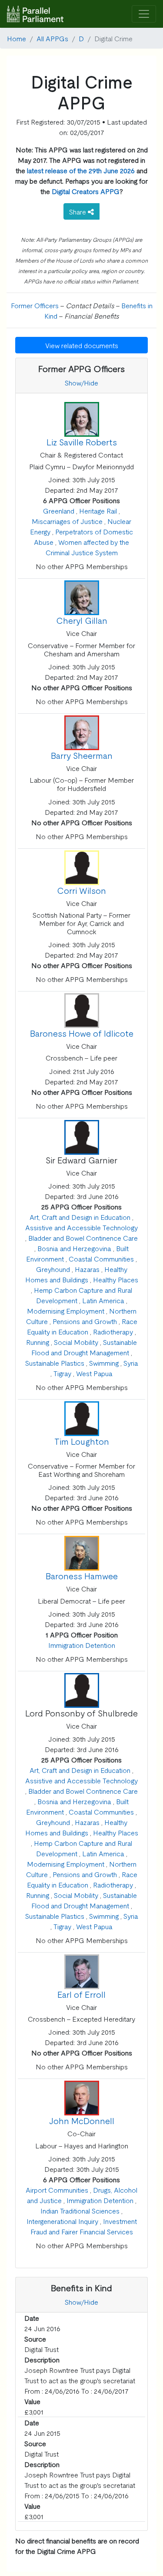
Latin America (103, 1300)
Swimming (104, 1363)
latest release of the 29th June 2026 (81, 170)
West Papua (94, 1373)
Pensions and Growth (85, 1321)
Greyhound (53, 1269)
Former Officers (35, 305)
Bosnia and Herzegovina (74, 1248)
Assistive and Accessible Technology (81, 1227)
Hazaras (87, 1269)
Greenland (59, 511)
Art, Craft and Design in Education (80, 1217)
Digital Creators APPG (86, 191)
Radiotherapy (113, 1331)
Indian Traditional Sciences (80, 2210)
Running (38, 1342)
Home (17, 38)
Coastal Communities (101, 1258)
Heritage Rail (98, 511)
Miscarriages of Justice (67, 521)
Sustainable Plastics (55, 1363)
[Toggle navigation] (144, 14)
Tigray (62, 1373)
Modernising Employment (66, 1311)
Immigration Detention (82, 1645)
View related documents (82, 345)
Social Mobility (76, 1342)
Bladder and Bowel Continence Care (83, 1238)
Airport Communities (57, 2190)
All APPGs (52, 38)
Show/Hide (81, 382)
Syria (131, 1363)
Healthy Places (116, 1279)
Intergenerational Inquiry (62, 2221)
